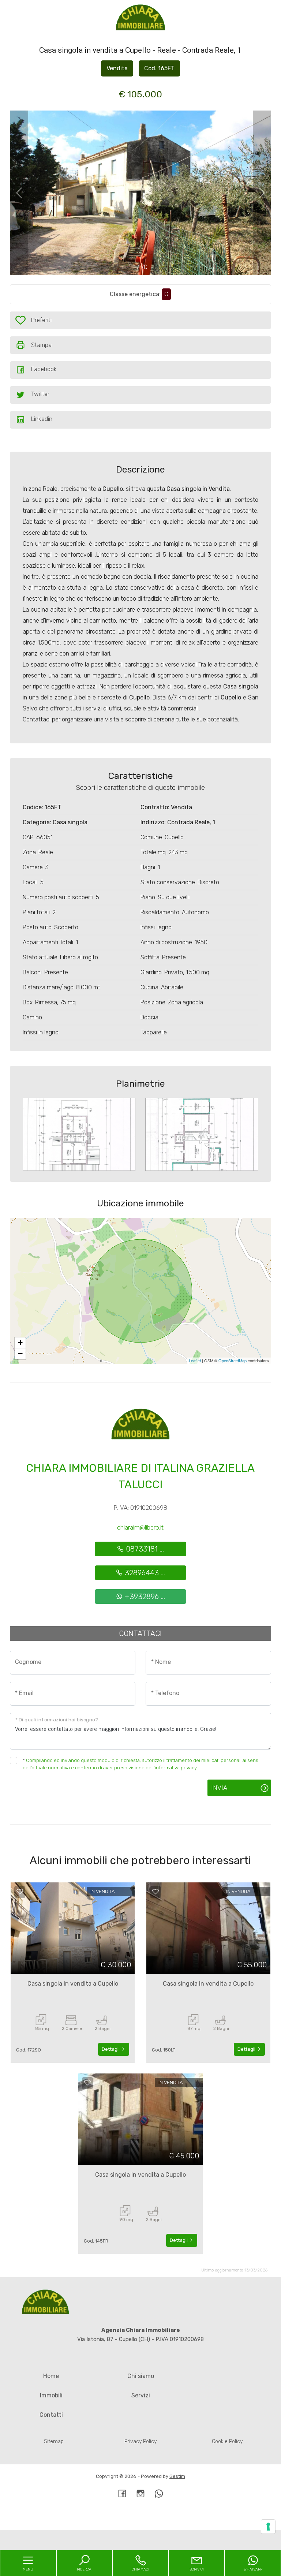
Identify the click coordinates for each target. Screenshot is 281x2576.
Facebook (44, 369)
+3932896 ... (144, 1597)
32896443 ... (144, 1573)
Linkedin (42, 419)
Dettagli (111, 2049)
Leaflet (195, 1360)
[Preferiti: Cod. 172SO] (20, 1892)
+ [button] (20, 1343)
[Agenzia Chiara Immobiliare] (140, 18)
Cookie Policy (227, 2441)
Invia (219, 1788)
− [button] (20, 1354)
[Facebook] (122, 2494)
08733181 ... (144, 1549)
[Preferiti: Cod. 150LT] (156, 1892)
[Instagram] (140, 2494)
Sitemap (54, 2441)
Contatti (51, 2415)
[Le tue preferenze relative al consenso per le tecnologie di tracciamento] (268, 2527)
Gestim (177, 2476)
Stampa (41, 345)
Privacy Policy (140, 2441)
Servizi (141, 2395)
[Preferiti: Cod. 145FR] (87, 2083)
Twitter (40, 394)
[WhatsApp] (159, 2494)
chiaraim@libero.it (140, 1527)
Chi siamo (141, 2376)
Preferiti (41, 322)
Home (51, 2376)
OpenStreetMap (233, 1360)
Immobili (51, 2395)
